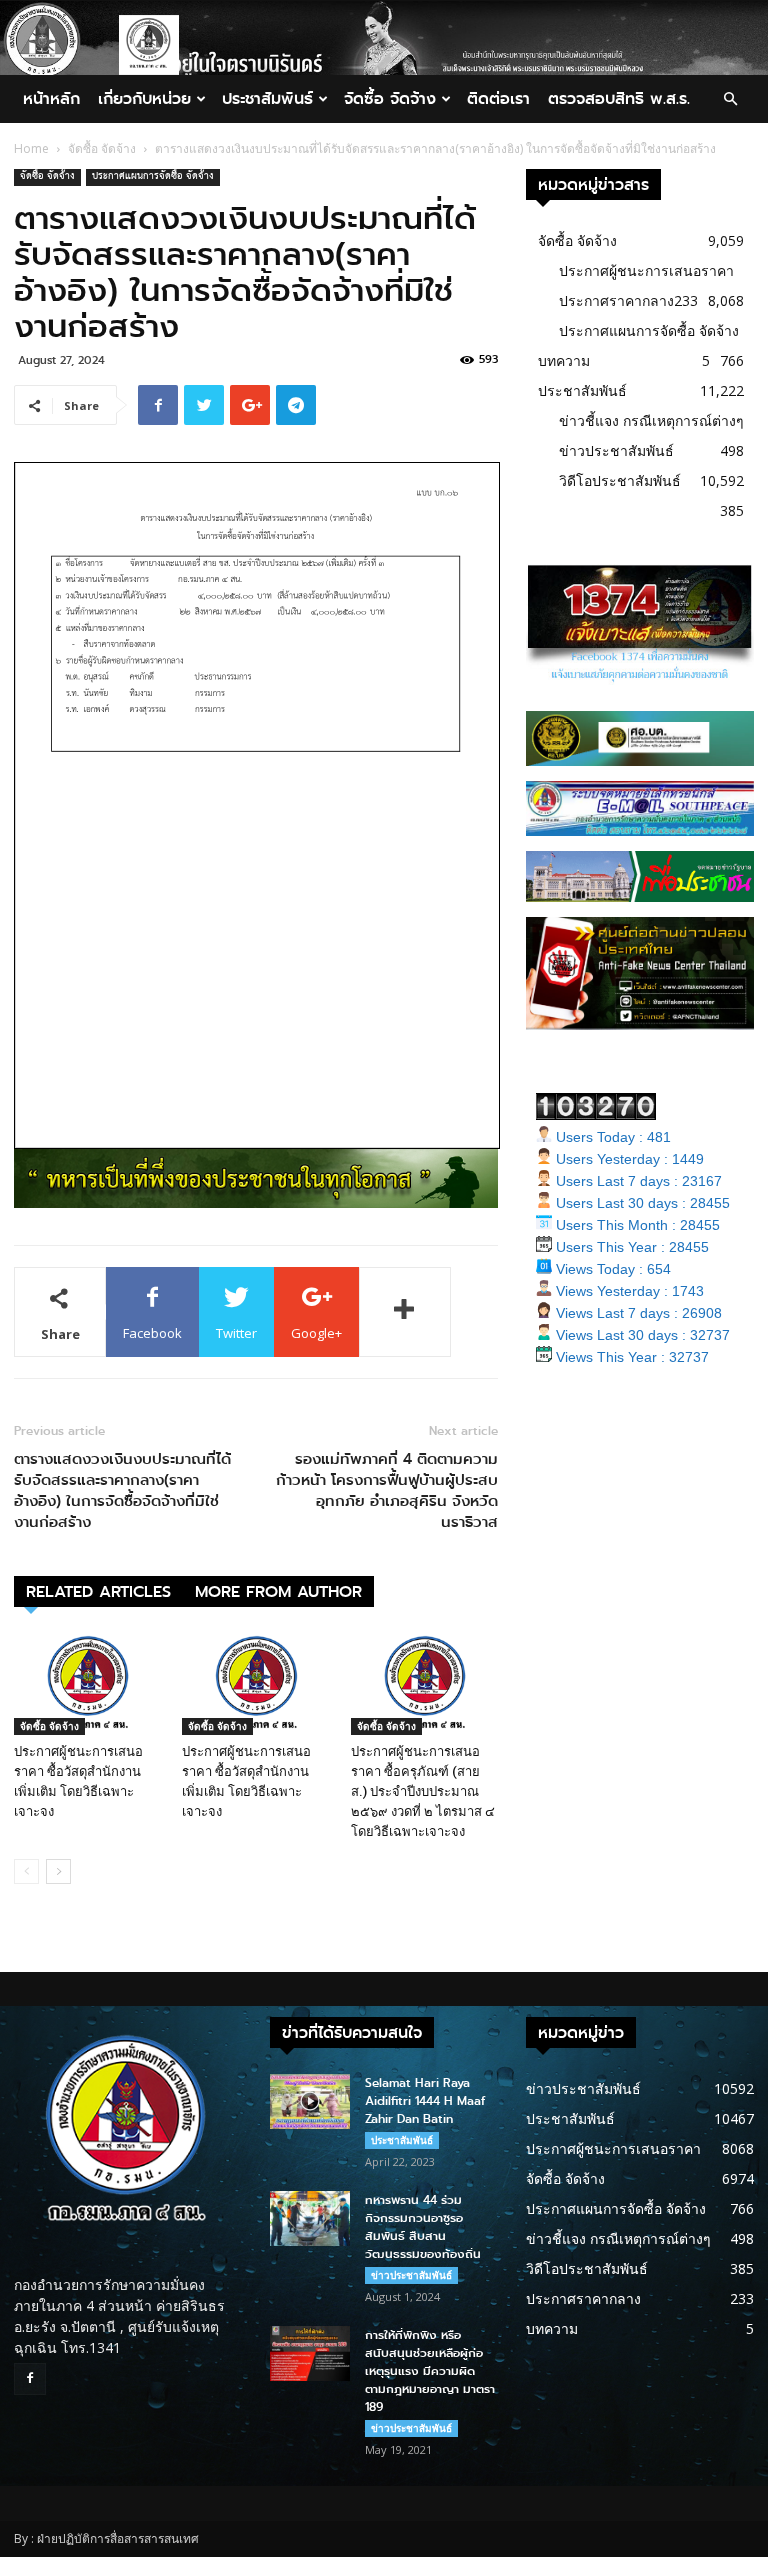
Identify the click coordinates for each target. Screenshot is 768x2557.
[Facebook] (30, 2379)
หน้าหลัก (51, 98)
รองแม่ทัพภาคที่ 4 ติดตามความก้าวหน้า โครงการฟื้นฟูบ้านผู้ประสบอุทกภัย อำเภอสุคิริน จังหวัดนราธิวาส (387, 1491)
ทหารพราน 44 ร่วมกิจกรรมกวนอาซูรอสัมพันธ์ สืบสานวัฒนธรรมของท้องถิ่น (423, 2227)
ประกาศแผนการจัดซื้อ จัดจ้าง (153, 177)
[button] (730, 99)
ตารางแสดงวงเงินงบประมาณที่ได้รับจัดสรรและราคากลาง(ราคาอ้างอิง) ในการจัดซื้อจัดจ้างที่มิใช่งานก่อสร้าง (122, 1491)
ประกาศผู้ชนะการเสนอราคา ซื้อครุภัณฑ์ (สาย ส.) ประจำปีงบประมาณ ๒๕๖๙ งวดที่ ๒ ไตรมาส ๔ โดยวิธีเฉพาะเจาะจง (423, 1791)
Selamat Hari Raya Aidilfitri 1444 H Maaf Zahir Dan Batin (425, 2101)
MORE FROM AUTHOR (278, 1591)
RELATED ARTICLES (98, 1591)
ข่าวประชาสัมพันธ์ (616, 450)
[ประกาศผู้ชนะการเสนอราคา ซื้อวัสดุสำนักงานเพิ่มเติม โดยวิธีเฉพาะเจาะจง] (87, 1683)
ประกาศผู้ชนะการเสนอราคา (646, 270)
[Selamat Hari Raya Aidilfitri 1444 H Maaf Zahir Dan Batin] (310, 2101)
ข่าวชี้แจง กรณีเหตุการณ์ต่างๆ (651, 420)
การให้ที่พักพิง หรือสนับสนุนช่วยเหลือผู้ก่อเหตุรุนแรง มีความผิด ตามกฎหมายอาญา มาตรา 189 (430, 2371)
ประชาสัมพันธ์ (267, 98)
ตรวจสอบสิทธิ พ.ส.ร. (619, 98)
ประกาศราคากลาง (616, 300)
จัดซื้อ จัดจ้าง (390, 98)
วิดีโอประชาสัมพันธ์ (620, 480)
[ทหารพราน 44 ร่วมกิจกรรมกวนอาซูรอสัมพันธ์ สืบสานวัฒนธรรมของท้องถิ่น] (310, 2218)
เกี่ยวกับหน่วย (144, 98)
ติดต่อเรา (498, 98)
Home (31, 148)
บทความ (564, 360)
